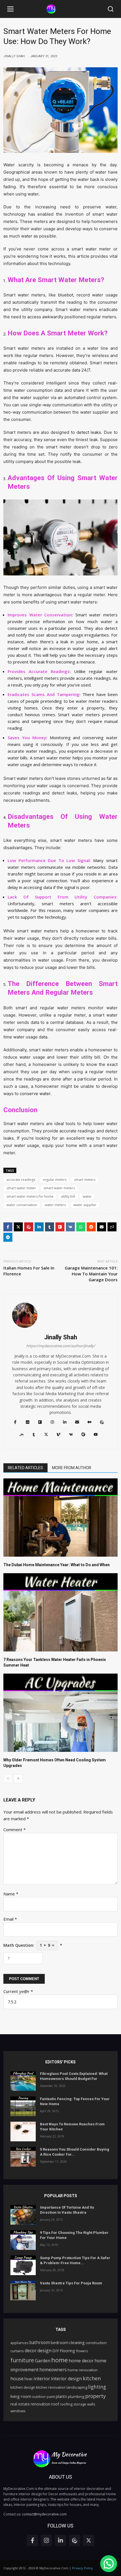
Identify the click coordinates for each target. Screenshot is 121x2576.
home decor (81, 2361)
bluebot (66, 295)
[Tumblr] (50, 1227)
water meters (55, 1205)
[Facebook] (8, 1227)
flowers (82, 2351)
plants (61, 2396)
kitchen (92, 2378)
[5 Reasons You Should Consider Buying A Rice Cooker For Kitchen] (23, 2157)
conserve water (35, 1094)
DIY (56, 2351)
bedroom (60, 2342)
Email (10, 1919)
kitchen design (23, 2387)
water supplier (85, 1205)
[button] (10, 9)
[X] (18, 1227)
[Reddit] (91, 1227)
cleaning (77, 2342)
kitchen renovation (51, 2387)
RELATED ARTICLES (25, 1468)
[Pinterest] (29, 1227)
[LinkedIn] (39, 1227)
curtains (17, 2351)
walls (91, 2404)
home (60, 2360)
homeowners (53, 2370)
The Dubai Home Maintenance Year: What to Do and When (57, 1565)
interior (42, 2379)
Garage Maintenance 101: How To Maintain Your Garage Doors (91, 1274)
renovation (41, 2404)
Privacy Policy (82, 2568)
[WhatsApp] (81, 1227)
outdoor (39, 2397)
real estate (20, 2404)
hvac (29, 2379)
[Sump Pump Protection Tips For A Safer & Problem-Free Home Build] (23, 2265)
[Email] (102, 1227)
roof (55, 2404)
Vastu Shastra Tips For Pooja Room (71, 2283)
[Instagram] (46, 2540)
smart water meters (59, 1188)
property (96, 2396)
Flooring (67, 2351)
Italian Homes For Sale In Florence (29, 1271)
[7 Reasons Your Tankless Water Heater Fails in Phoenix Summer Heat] (60, 1612)
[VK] (70, 1227)
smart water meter (21, 1188)
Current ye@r (18, 1991)
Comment (14, 1830)
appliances (19, 2343)
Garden (43, 2361)
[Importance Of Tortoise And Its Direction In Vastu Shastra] (23, 2215)
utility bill (68, 1196)
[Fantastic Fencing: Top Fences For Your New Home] (23, 2106)
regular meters (55, 1180)
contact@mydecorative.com (44, 2514)
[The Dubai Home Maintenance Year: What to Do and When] (60, 1518)
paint (51, 2397)
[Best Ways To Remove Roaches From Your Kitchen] (23, 2132)
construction (96, 2343)
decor (31, 2351)
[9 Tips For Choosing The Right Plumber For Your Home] (23, 2240)
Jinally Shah (61, 1337)
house (17, 2379)
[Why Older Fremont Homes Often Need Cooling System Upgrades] (60, 1713)
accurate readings (21, 1180)
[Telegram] (8, 1237)
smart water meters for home (30, 1196)
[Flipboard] (60, 1227)
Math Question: (33, 1945)
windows (18, 2411)
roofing (66, 2404)
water (87, 1196)
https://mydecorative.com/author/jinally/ (61, 1346)
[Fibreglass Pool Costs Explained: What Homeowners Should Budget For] (23, 2081)
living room (21, 2396)
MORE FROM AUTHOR (72, 1468)
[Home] (60, 9)
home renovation (83, 2370)
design (44, 2351)
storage (80, 2404)
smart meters (85, 1180)
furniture (22, 2360)
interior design (66, 2379)
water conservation (22, 1205)
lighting (97, 2387)
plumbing (76, 2397)
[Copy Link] (112, 1227)
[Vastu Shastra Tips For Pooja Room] (23, 2291)
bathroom (40, 2342)
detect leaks (89, 432)
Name (11, 1894)
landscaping (77, 2387)
